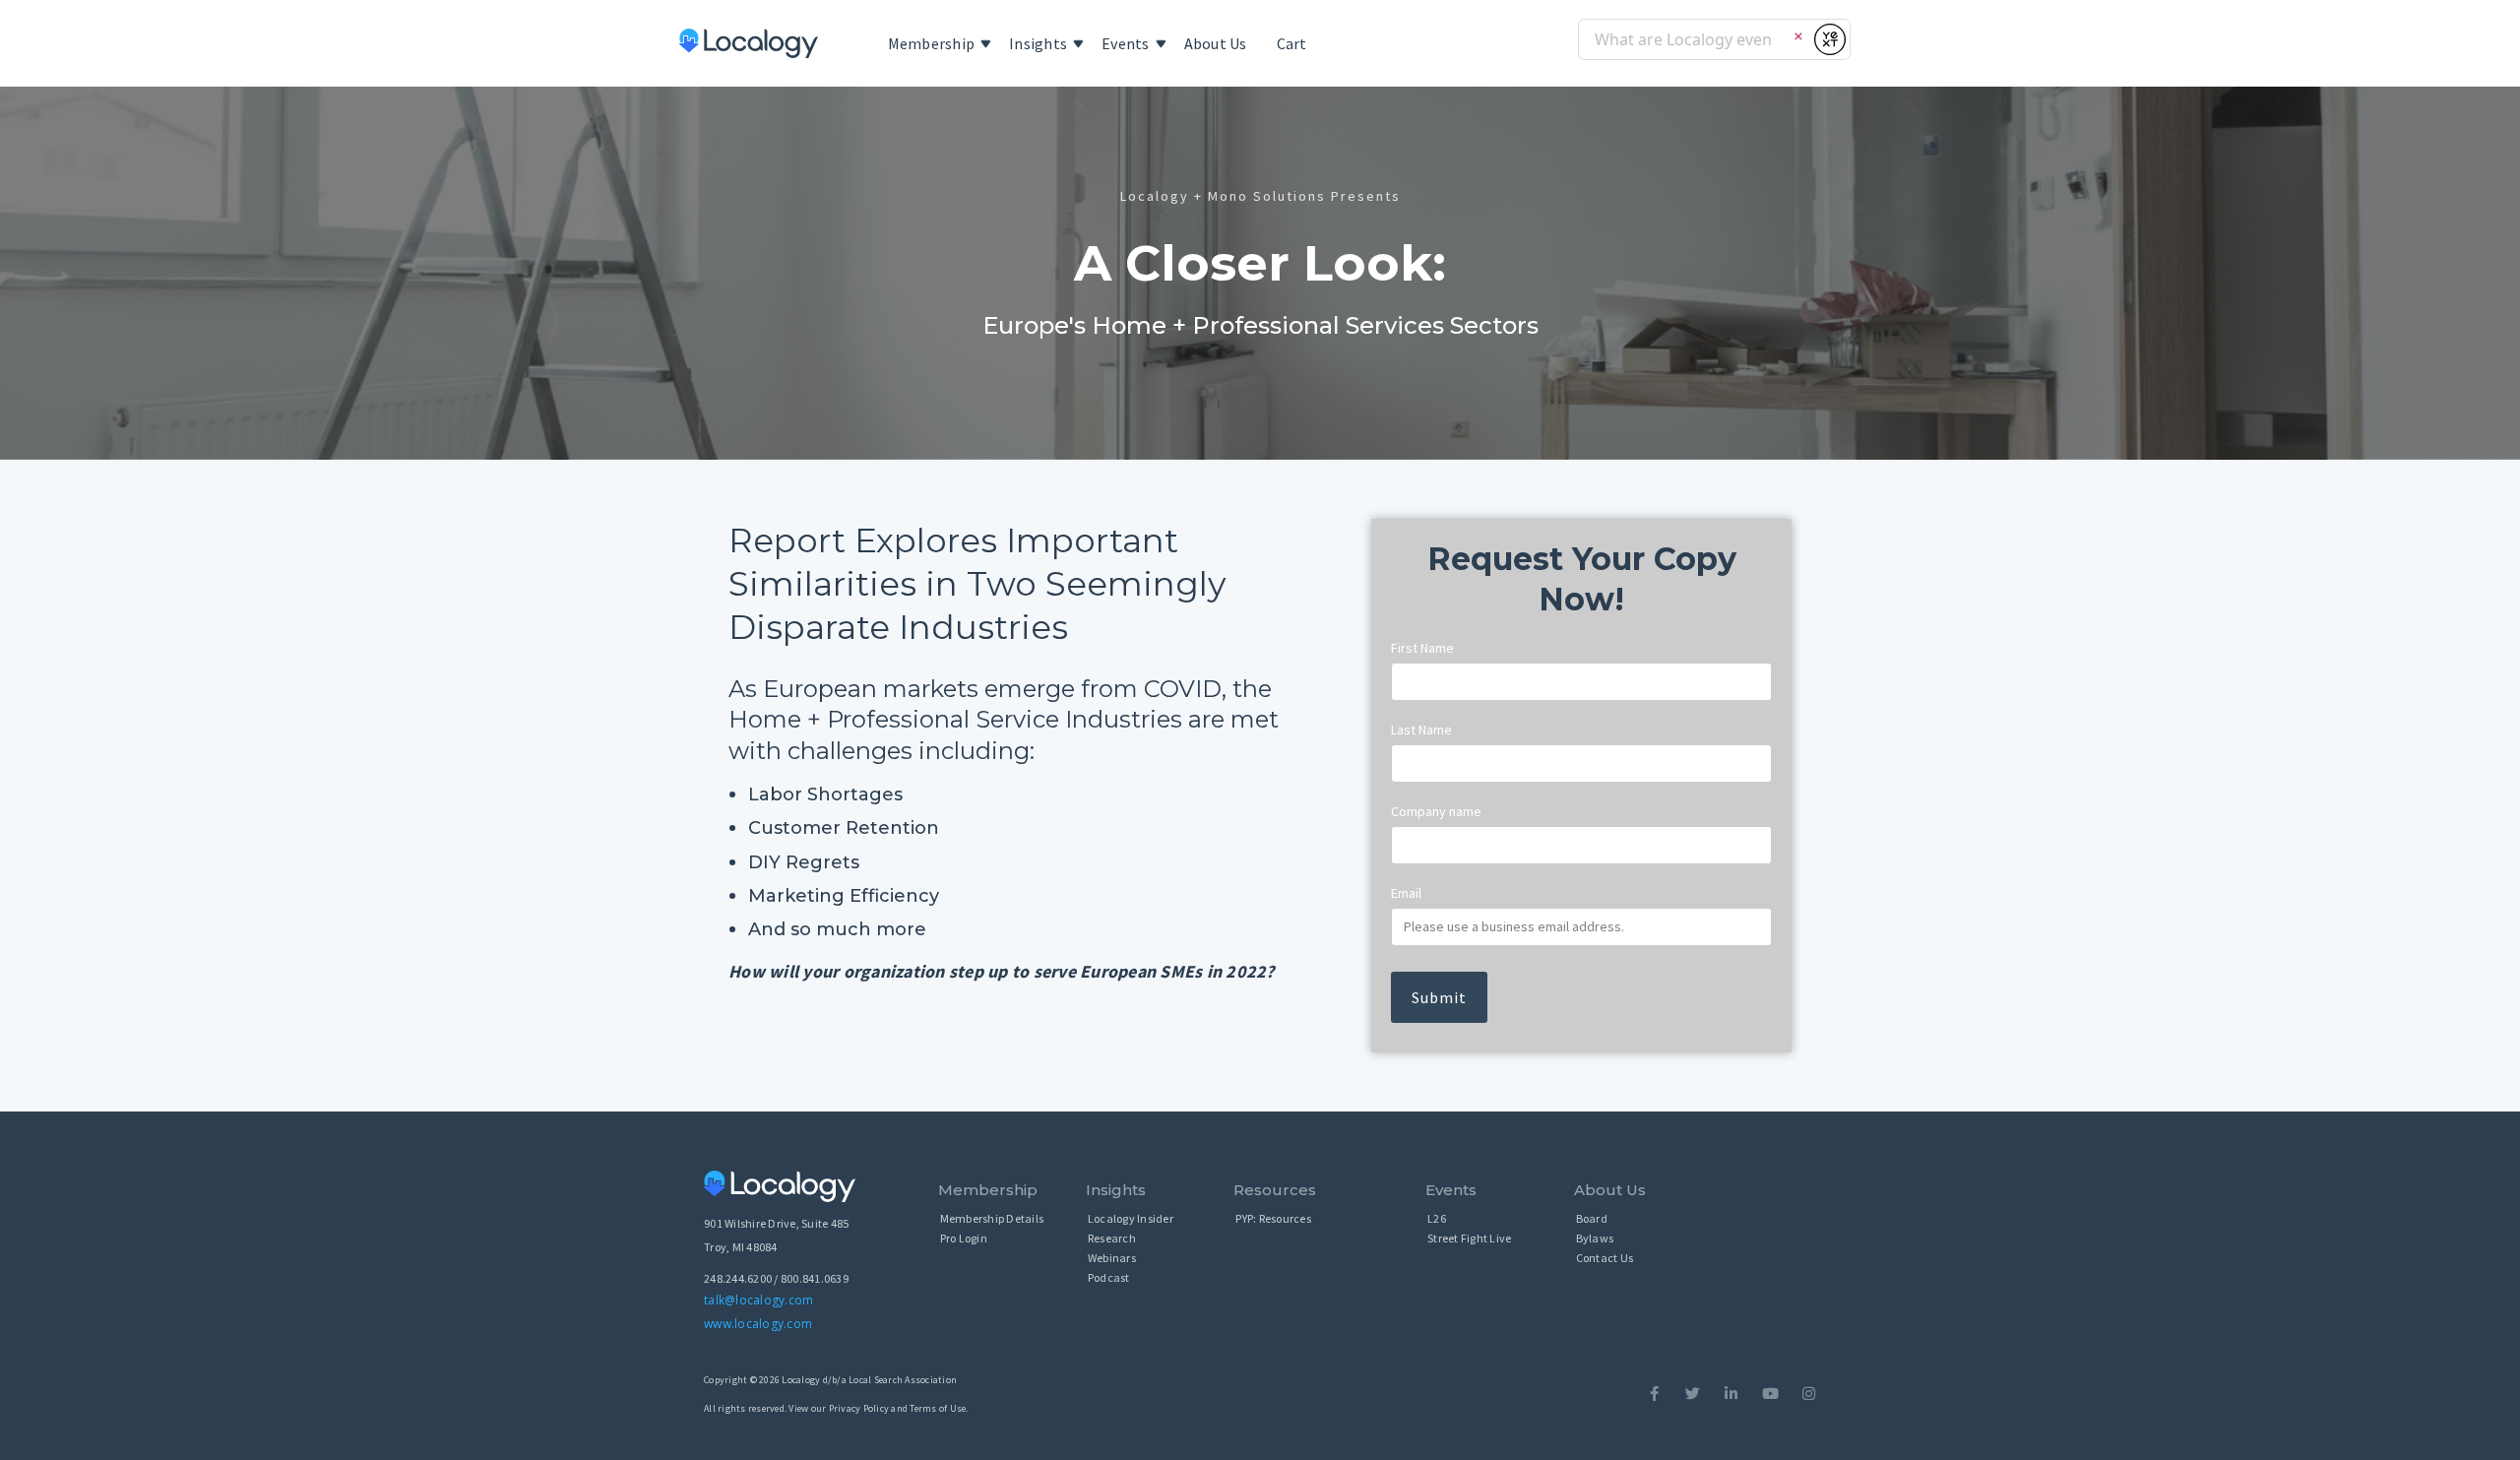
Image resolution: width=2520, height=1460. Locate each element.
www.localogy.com (758, 1324)
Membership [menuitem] (932, 43)
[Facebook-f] (1654, 1394)
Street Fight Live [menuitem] (1469, 1238)
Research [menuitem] (1112, 1238)
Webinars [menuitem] (1112, 1258)
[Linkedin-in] (1731, 1394)
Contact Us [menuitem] (1605, 1258)
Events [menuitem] (1126, 43)
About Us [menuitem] (1216, 43)
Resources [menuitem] (1275, 1190)
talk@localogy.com (758, 1300)
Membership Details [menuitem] (992, 1218)
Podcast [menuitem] (1109, 1277)
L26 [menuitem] (1437, 1218)
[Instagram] (1809, 1394)
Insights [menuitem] (1038, 43)
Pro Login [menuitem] (964, 1238)
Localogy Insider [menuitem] (1131, 1218)
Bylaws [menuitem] (1595, 1238)
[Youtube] (1770, 1394)
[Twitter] (1693, 1394)
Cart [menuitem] (1292, 43)
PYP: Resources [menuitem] (1273, 1218)
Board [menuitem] (1592, 1218)
